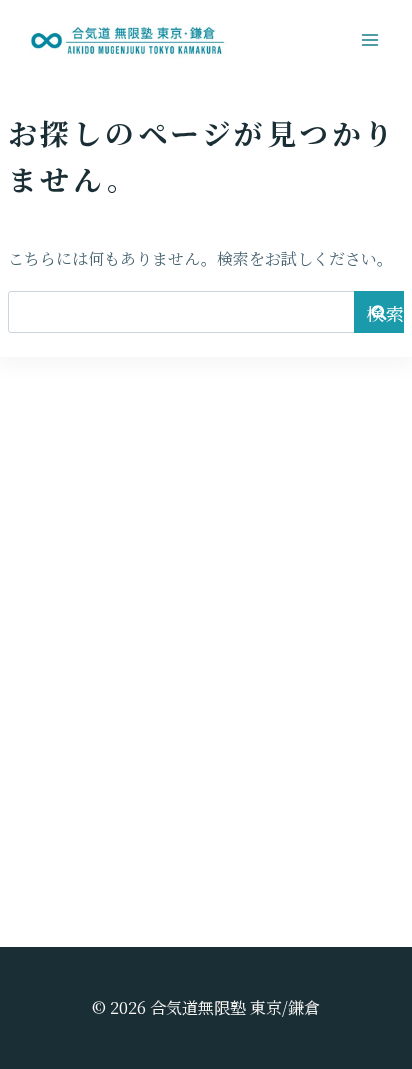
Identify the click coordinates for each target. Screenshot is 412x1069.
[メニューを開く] (369, 39)
